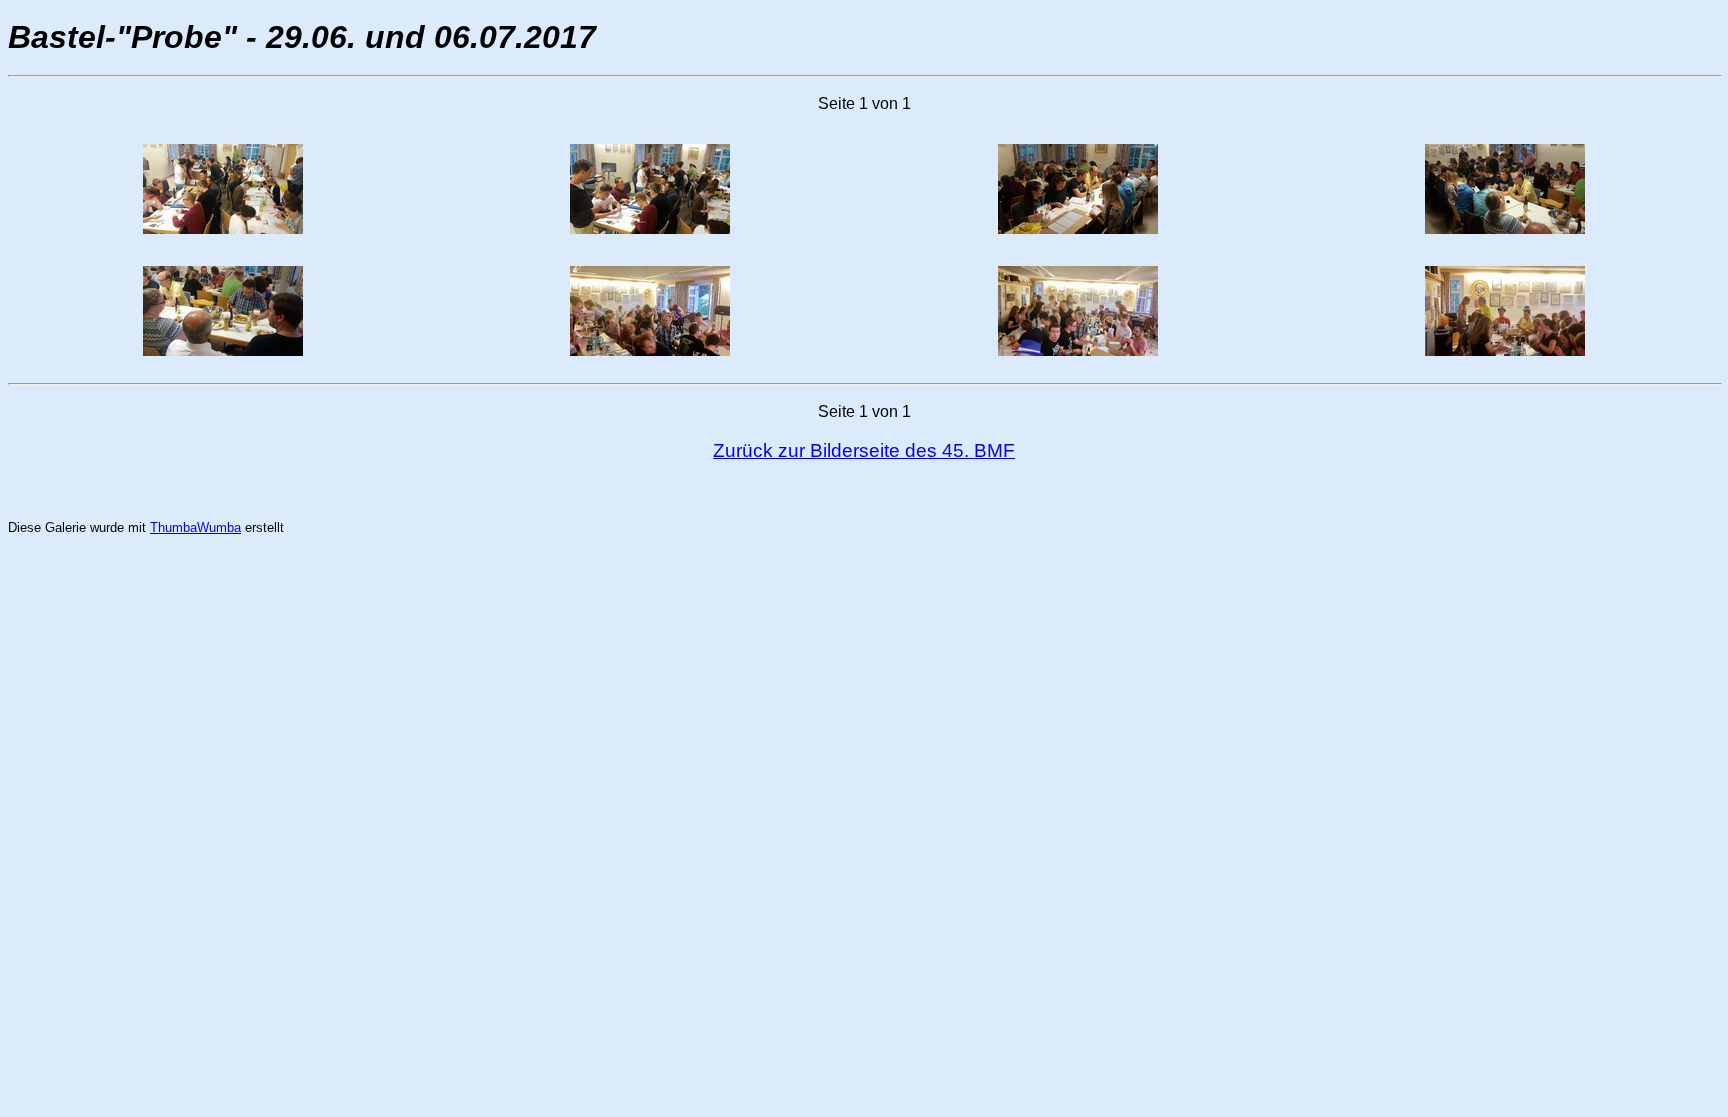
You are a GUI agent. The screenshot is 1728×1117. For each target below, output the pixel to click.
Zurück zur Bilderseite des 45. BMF (864, 450)
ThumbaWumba (195, 527)
